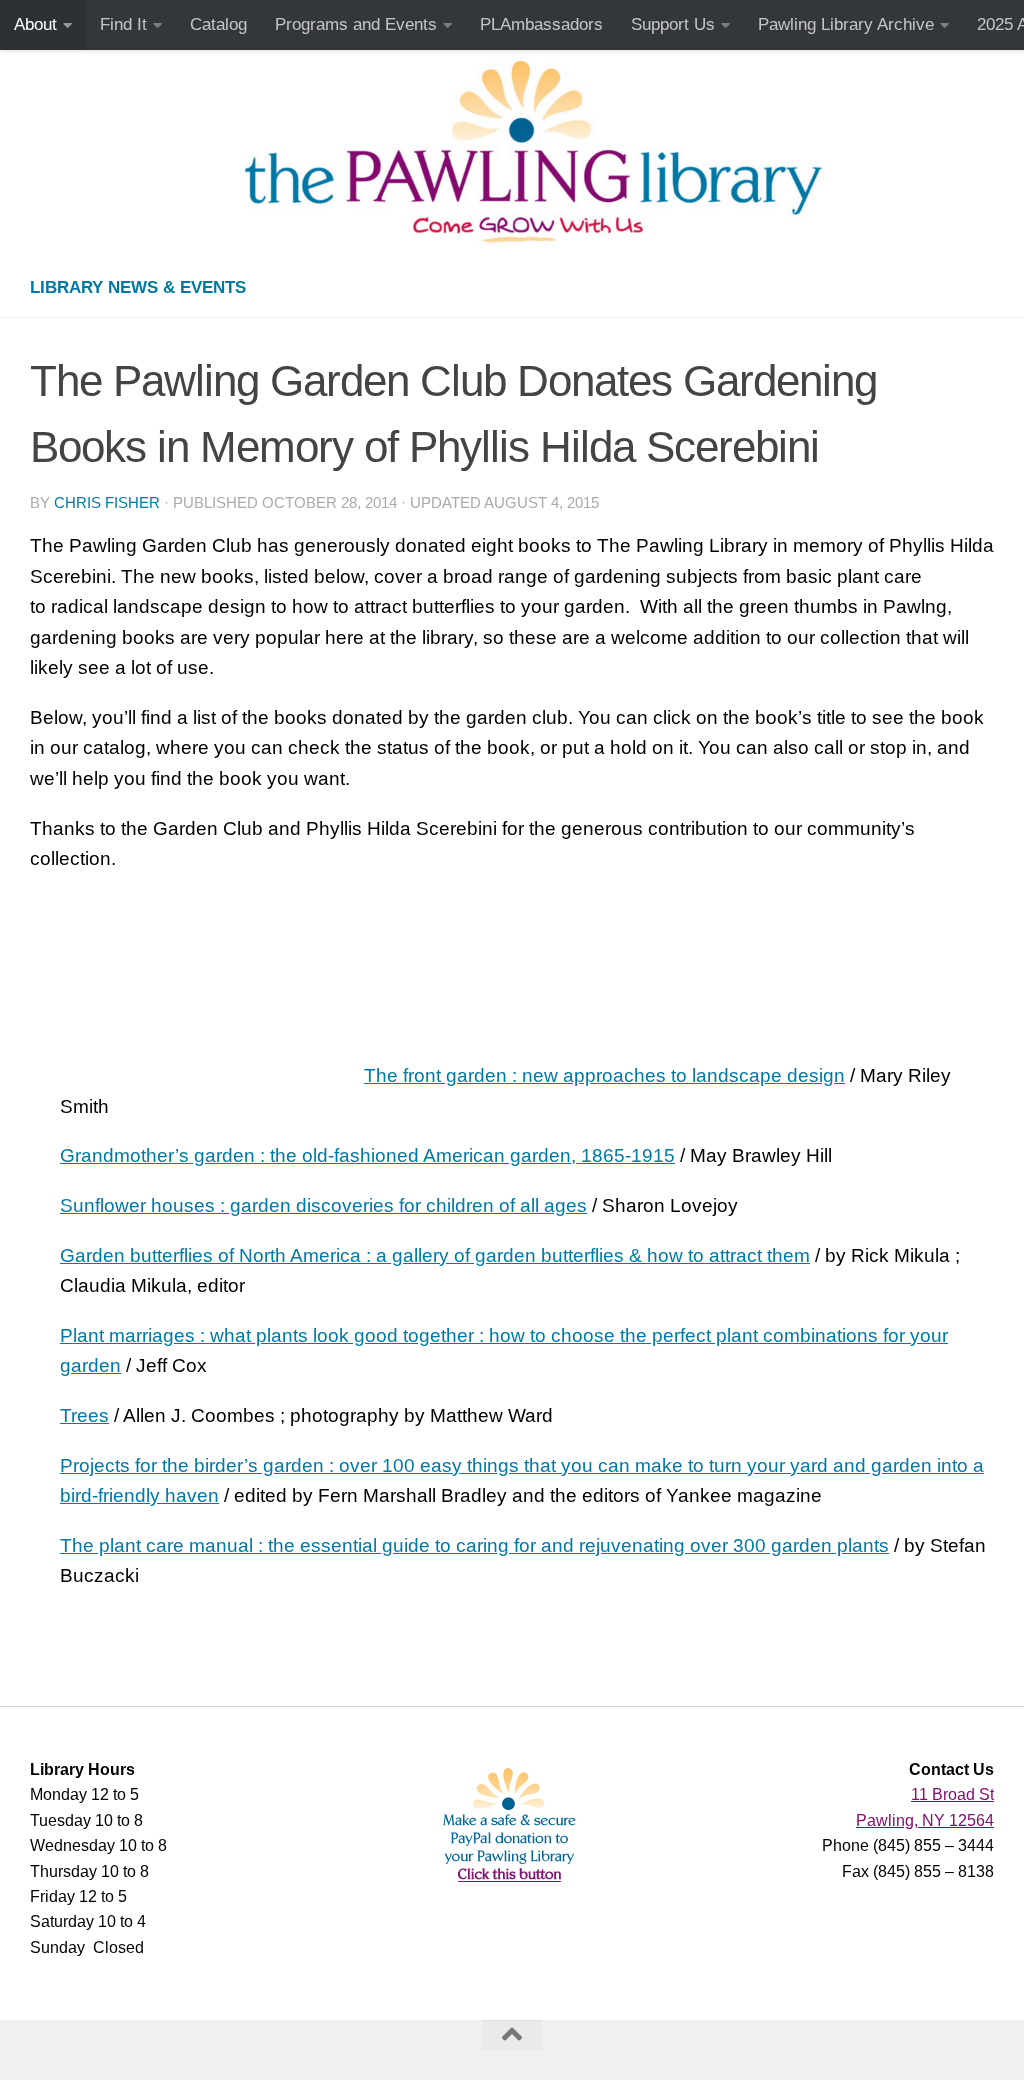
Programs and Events (356, 24)
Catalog (218, 24)
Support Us (673, 24)
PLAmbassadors (541, 24)
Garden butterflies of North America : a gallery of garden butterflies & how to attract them (435, 1255)
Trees (84, 1415)
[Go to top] (512, 2035)
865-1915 (633, 1155)
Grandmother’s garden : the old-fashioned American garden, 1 (326, 1155)
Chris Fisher (107, 503)
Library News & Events (138, 287)
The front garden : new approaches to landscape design (604, 1075)
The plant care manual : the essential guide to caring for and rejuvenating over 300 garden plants (474, 1545)
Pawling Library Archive (846, 24)
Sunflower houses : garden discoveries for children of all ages (323, 1205)
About (35, 24)
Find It (123, 24)
